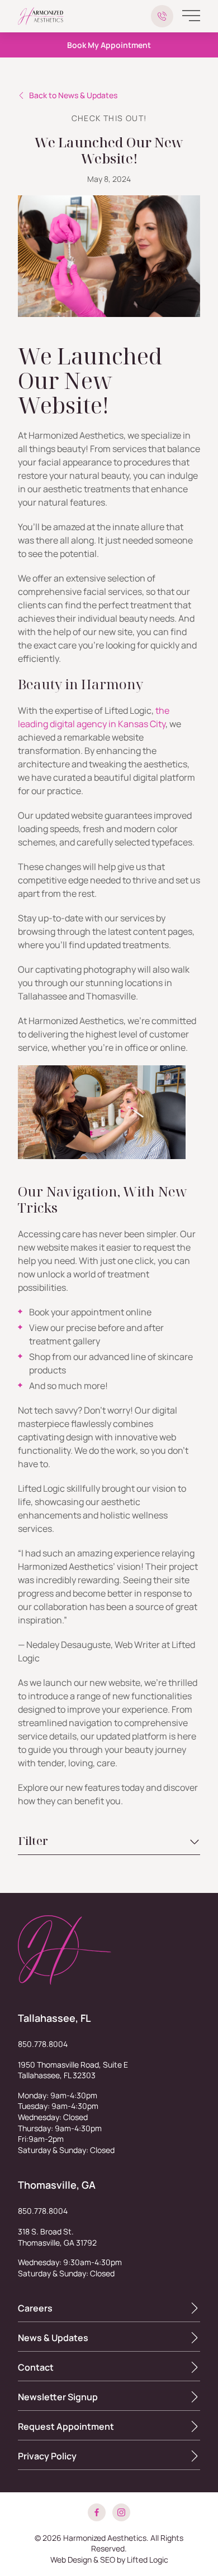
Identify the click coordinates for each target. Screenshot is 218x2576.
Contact (36, 2367)
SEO (108, 2560)
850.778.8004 (43, 2044)
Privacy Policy (47, 2456)
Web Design (71, 2560)
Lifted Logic (148, 2560)
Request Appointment (66, 2426)
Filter (33, 1841)
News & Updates (53, 2338)
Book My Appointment (109, 45)
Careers (35, 2308)
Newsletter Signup (58, 2397)
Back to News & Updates (73, 95)
